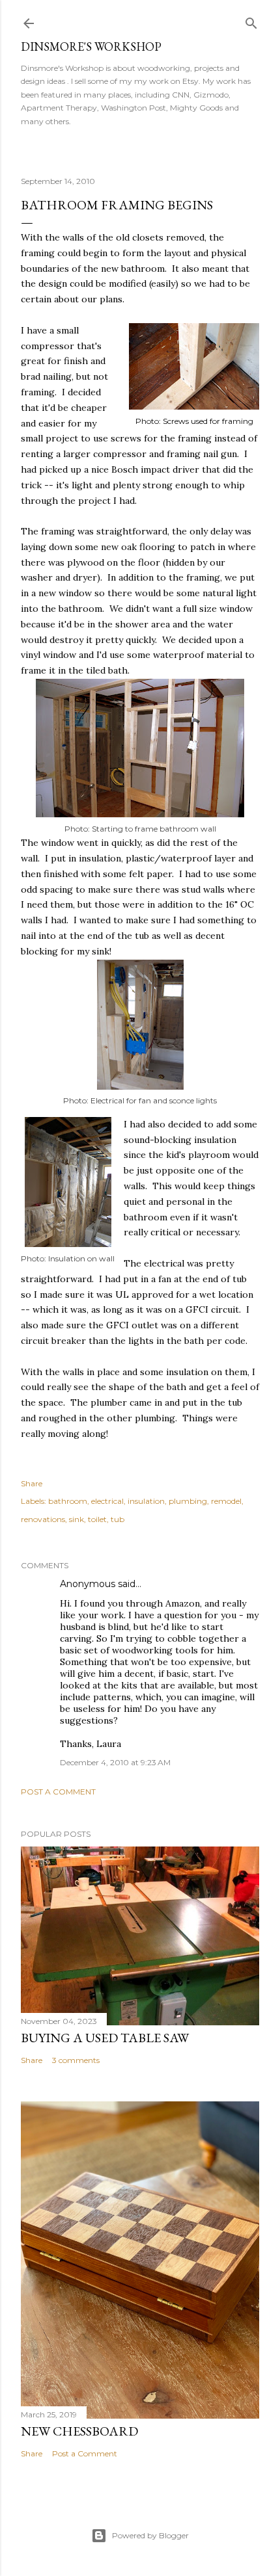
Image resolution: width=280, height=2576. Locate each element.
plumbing (188, 1501)
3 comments (76, 2060)
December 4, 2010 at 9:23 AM (115, 1762)
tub (118, 1519)
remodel (226, 1501)
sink (77, 1519)
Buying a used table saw (105, 2038)
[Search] (251, 20)
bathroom (68, 1501)
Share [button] (32, 1483)
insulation (146, 1501)
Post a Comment (58, 1792)
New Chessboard (79, 2431)
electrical (107, 1501)
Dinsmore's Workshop (91, 46)
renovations (43, 1519)
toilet (97, 1519)
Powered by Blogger (150, 2535)
